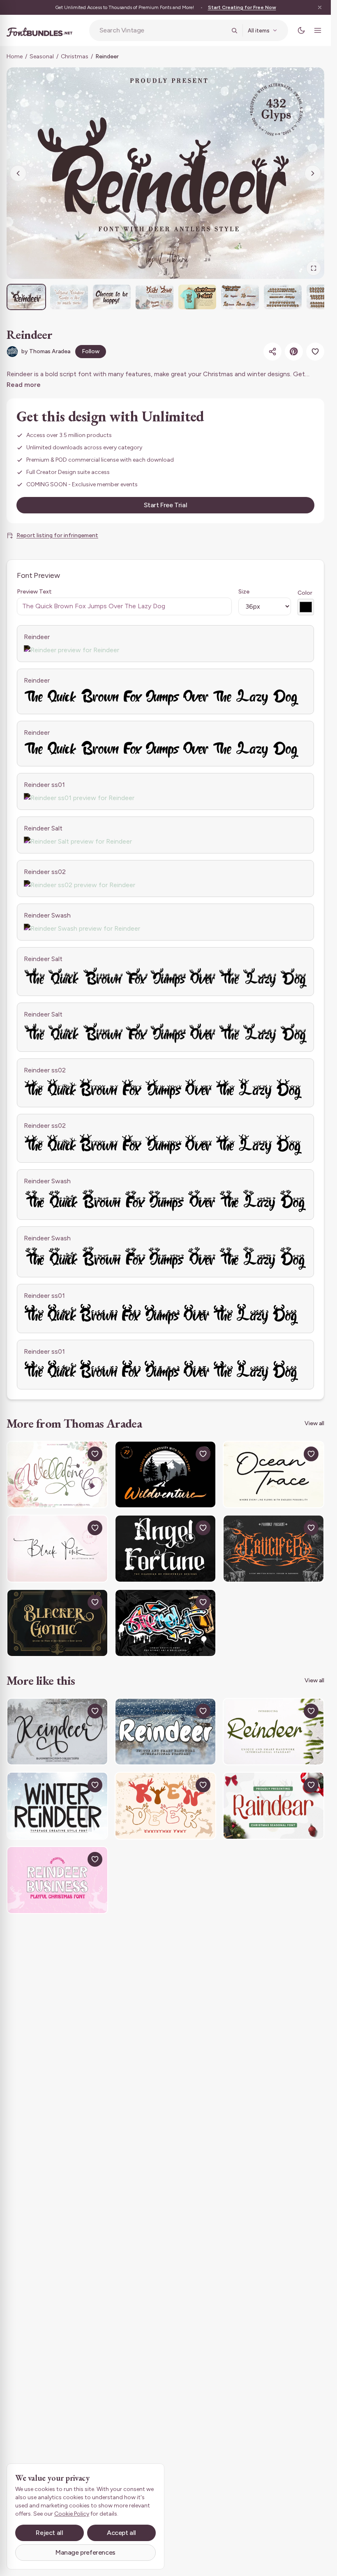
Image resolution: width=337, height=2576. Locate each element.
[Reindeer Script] (274, 1732)
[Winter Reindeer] (57, 1806)
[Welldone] (57, 1475)
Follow (91, 351)
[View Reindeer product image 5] (197, 297)
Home (15, 56)
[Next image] (313, 173)
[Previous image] (18, 173)
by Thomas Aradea (46, 351)
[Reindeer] (57, 1732)
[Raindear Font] (274, 1806)
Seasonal (42, 56)
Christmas (75, 56)
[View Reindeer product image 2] (69, 297)
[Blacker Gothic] (57, 1623)
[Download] (76, 1454)
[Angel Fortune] (165, 1549)
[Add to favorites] (315, 352)
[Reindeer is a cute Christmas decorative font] (165, 1806)
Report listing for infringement (57, 535)
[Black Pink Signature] (57, 1549)
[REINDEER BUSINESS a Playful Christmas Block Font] (57, 1880)
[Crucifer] (274, 1549)
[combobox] (163, 30)
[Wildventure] (165, 1475)
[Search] (234, 30)
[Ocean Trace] (274, 1475)
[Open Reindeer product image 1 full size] (165, 173)
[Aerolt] (165, 1623)
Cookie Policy (72, 2514)
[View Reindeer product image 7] (283, 297)
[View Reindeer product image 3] (112, 297)
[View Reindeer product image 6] (240, 297)
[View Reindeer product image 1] (26, 297)
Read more (24, 385)
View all (314, 1423)
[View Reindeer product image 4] (155, 297)
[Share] (272, 352)
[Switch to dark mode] (301, 30)
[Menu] (318, 30)
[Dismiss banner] (320, 7)
